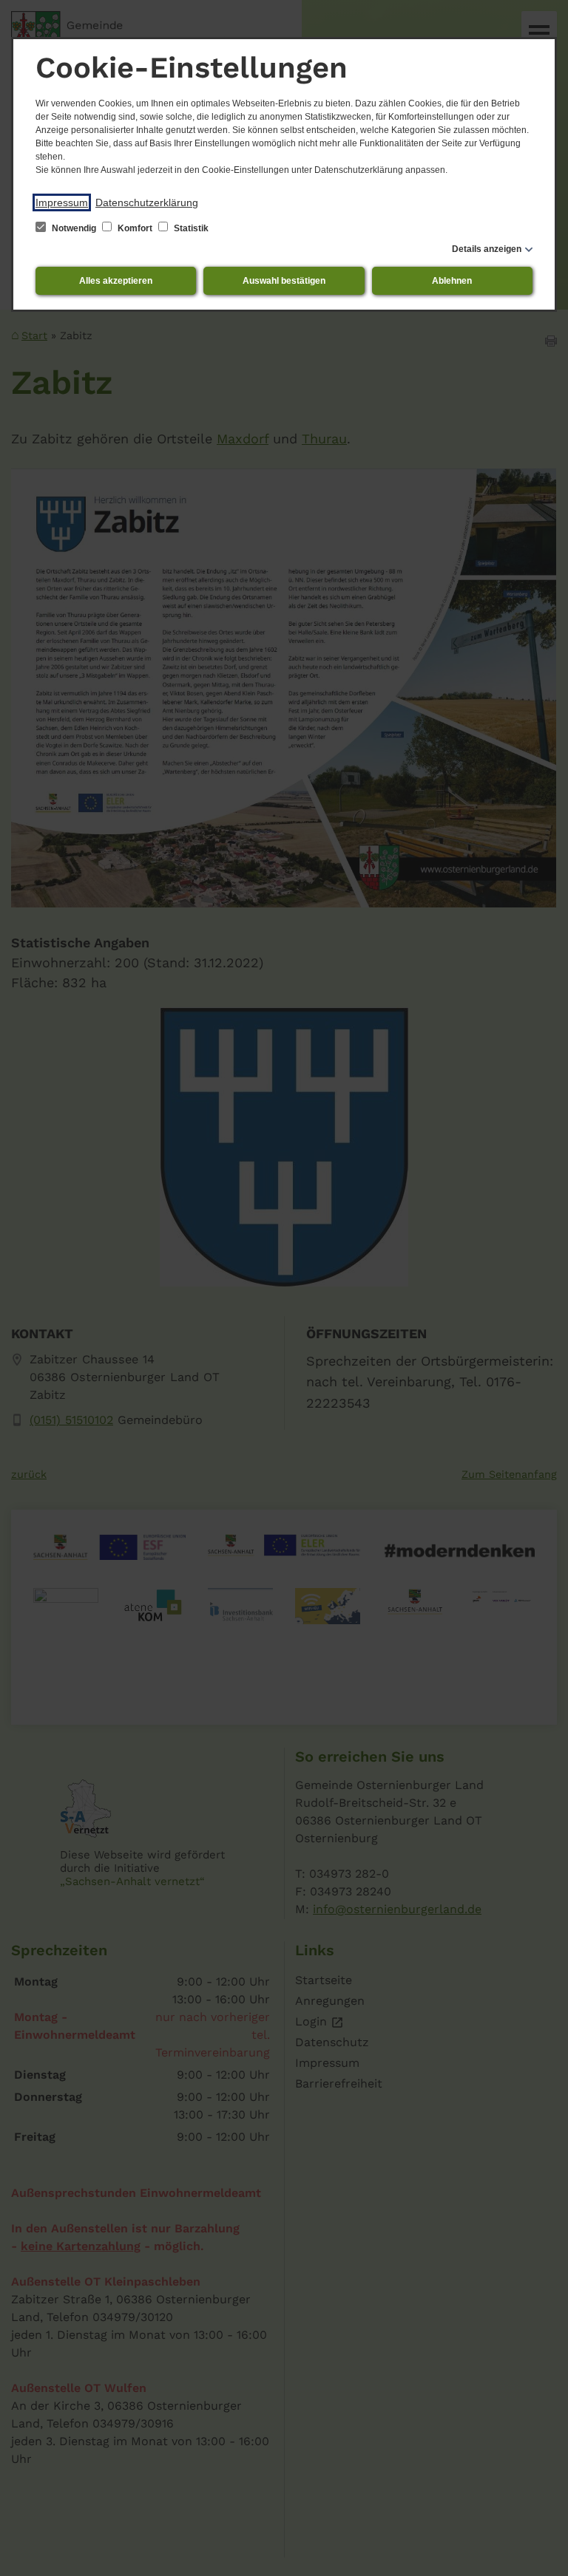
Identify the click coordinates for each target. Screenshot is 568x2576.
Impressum (62, 202)
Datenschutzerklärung (147, 202)
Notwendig (74, 228)
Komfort (135, 228)
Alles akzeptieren (116, 281)
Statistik (190, 228)
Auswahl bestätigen (284, 281)
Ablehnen (452, 281)
